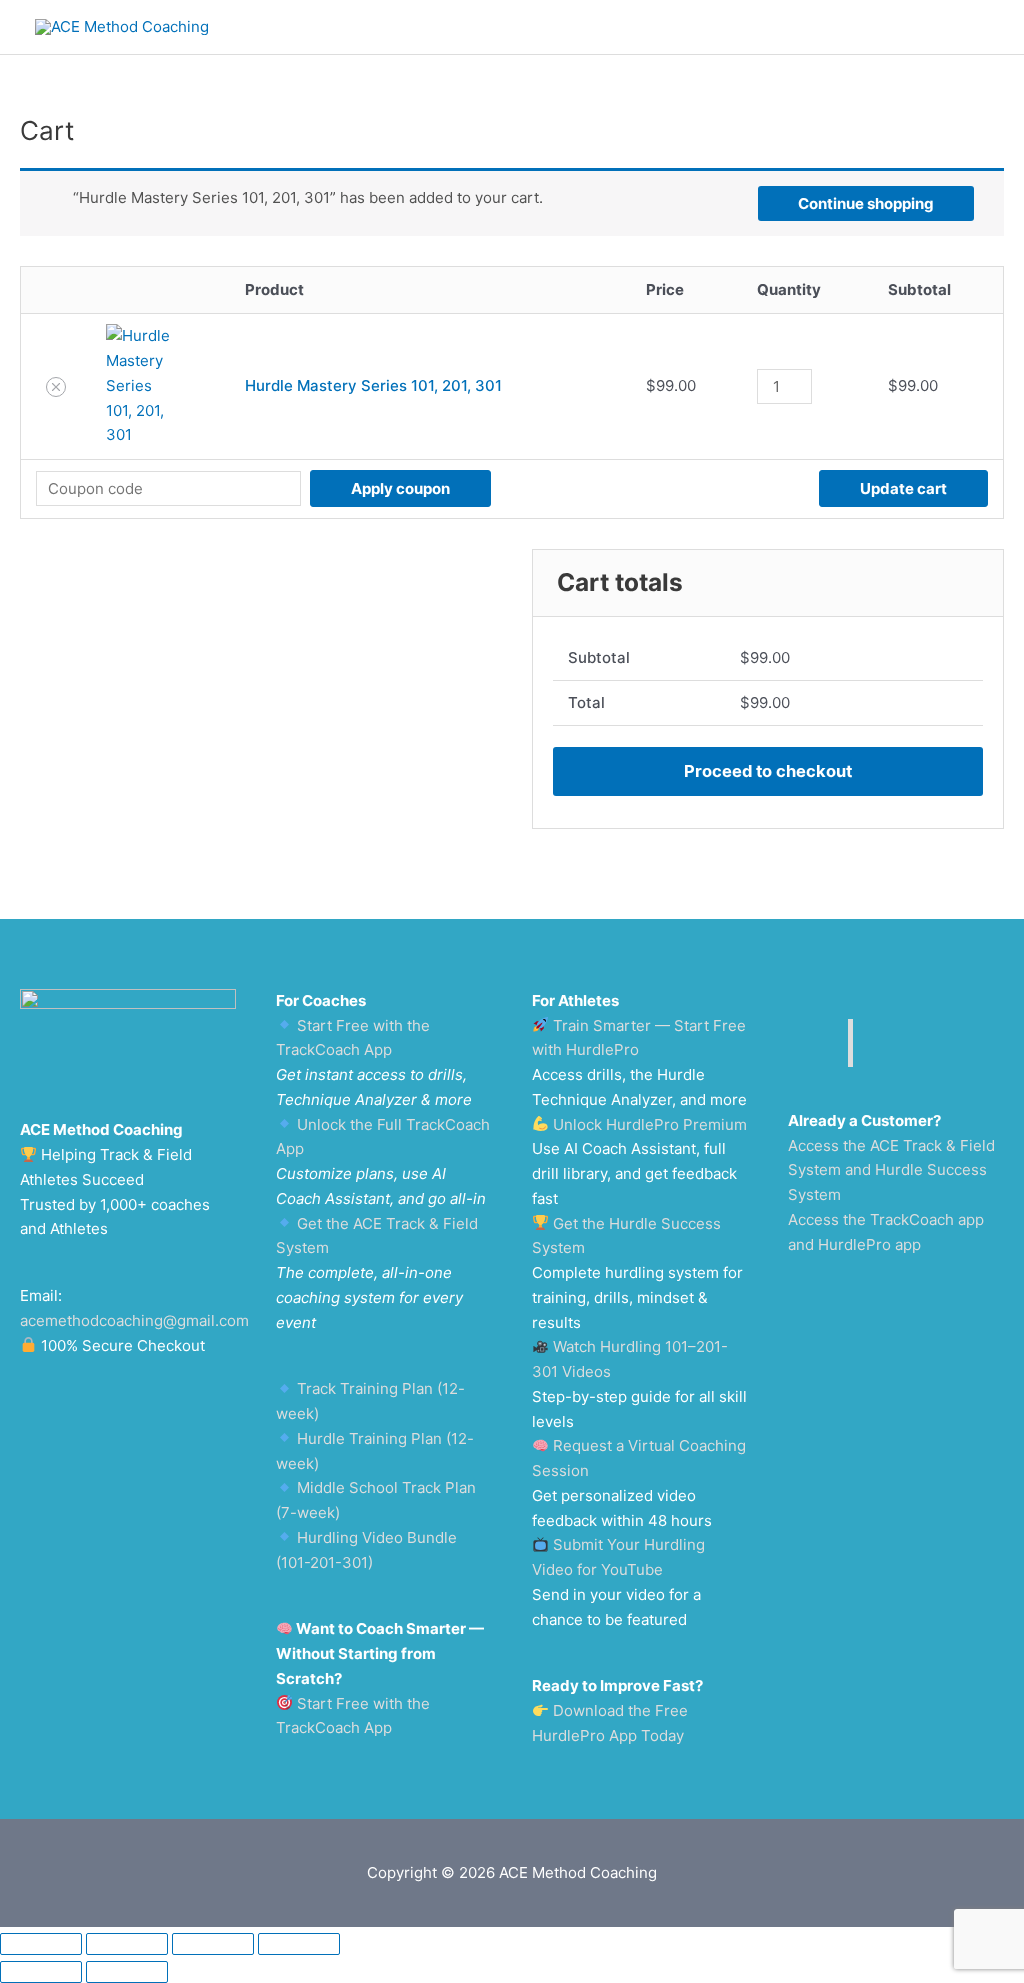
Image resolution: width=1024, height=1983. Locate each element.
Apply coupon (400, 488)
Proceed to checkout (768, 771)
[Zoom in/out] (41, 1944)
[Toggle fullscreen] (127, 1944)
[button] (56, 387)
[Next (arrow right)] (127, 1972)
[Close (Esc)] (299, 1944)
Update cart (903, 488)
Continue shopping (866, 203)
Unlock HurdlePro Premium (650, 1124)
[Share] (213, 1944)
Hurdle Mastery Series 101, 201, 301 (373, 385)
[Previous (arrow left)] (41, 1972)
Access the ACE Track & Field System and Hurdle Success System (891, 1170)
